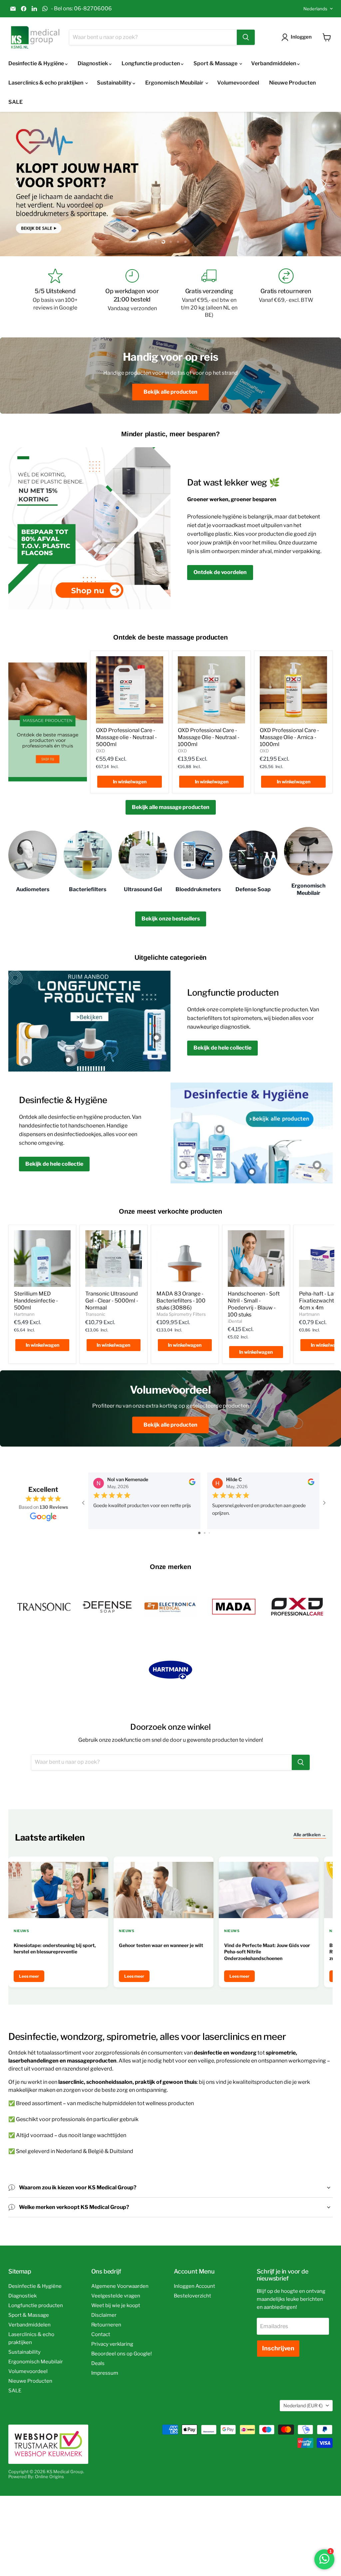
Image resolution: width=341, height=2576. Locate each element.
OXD (100, 795)
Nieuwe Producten (292, 83)
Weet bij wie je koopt (116, 2350)
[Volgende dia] (323, 206)
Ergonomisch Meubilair (175, 83)
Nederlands (315, 9)
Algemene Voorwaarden (120, 2331)
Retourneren (106, 2370)
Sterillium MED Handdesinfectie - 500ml (36, 1346)
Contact (101, 2379)
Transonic (95, 1359)
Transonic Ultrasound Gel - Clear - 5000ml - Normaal (112, 1346)
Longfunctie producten (151, 63)
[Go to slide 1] (199, 1578)
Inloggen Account (194, 2331)
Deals (98, 2408)
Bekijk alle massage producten (171, 852)
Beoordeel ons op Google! (122, 2399)
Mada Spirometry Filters (181, 1359)
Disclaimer (104, 2360)
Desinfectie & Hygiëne (37, 63)
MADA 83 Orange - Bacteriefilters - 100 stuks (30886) (181, 1346)
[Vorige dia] (18, 206)
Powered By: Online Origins (36, 2521)
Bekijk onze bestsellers (171, 964)
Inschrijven (278, 2393)
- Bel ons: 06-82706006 (81, 9)
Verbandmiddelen (274, 63)
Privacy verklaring (112, 2389)
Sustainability (115, 83)
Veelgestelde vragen (116, 2341)
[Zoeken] (246, 37)
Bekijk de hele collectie (222, 1093)
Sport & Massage (216, 63)
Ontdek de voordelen (220, 617)
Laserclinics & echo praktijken (46, 83)
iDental (235, 1366)
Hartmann (24, 1359)
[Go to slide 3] (209, 1578)
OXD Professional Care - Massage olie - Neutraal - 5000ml (126, 782)
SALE (15, 102)
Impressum (105, 2418)
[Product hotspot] (26, 1105)
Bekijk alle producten (170, 437)
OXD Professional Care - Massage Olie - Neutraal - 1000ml (209, 782)
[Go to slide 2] (205, 1578)
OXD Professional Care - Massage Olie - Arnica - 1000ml (289, 782)
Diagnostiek (93, 63)
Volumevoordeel (238, 83)
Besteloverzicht (192, 2341)
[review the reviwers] (192, 1528)
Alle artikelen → (310, 1879)
